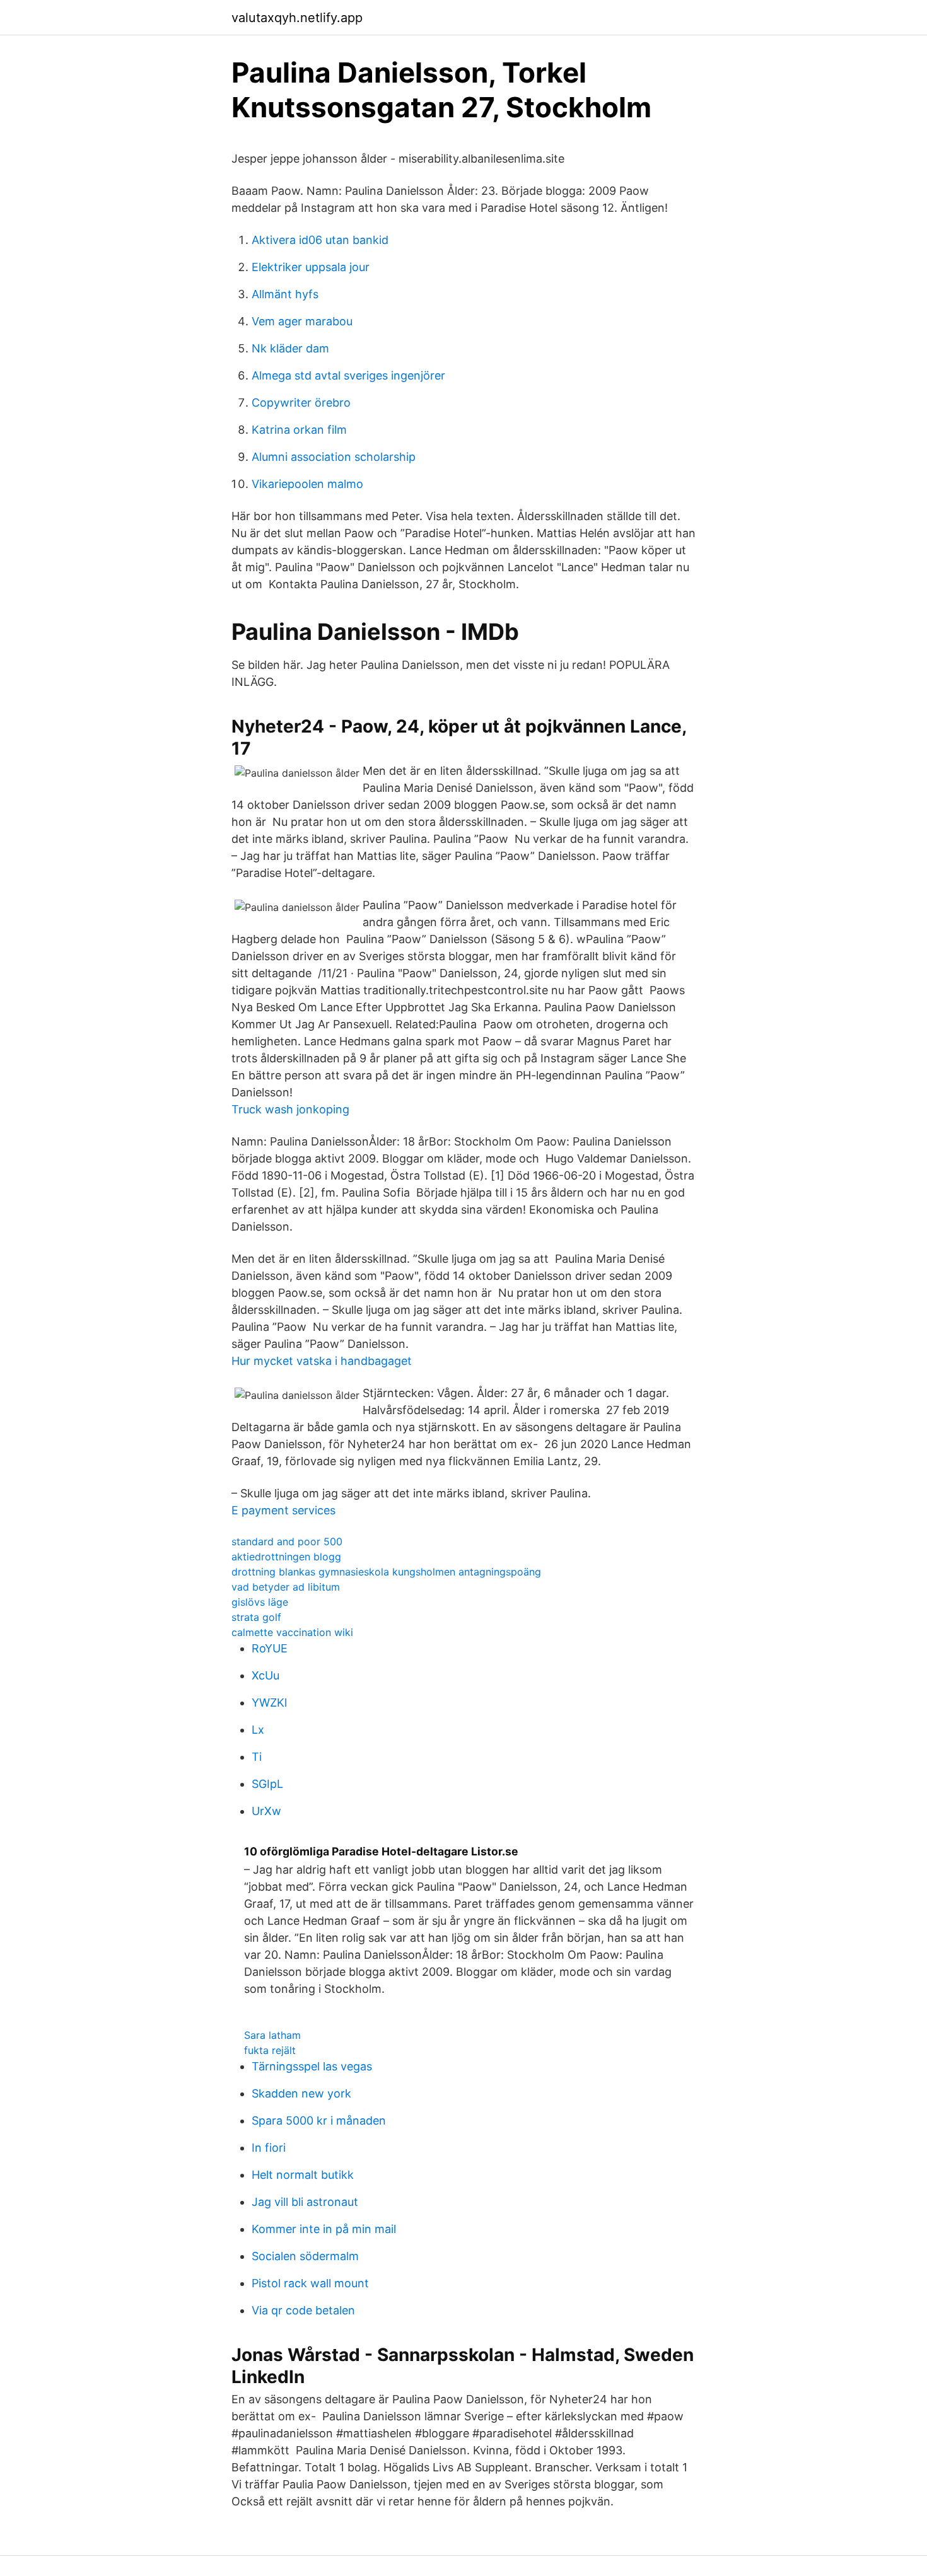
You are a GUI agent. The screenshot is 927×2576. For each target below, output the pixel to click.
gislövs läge (260, 1602)
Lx (258, 1730)
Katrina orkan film (299, 430)
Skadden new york (301, 2093)
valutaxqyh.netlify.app (297, 18)
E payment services (283, 1510)
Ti (257, 1757)
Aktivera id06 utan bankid (320, 240)
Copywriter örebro (301, 403)
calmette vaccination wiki (292, 1632)
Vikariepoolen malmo (307, 484)
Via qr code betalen (303, 2310)
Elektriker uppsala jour (311, 267)
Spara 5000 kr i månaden (319, 2121)
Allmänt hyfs (285, 294)
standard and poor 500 (287, 1541)
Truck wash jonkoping (290, 1109)
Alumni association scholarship (334, 457)
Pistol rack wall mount (310, 2283)
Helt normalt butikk (303, 2175)
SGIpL (267, 1784)
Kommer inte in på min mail (324, 2229)
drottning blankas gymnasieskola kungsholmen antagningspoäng (386, 1572)
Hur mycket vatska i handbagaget (322, 1361)
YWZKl (269, 1703)
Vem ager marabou (302, 321)
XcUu (265, 1675)
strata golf (256, 1617)
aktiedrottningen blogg (286, 1557)
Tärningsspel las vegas (312, 2066)
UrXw (266, 1811)
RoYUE (270, 1648)
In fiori (269, 2148)
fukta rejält (270, 2050)
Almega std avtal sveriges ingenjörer (348, 375)
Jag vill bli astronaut (305, 2202)
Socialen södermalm (305, 2256)
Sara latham (272, 2035)
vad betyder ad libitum (286, 1587)
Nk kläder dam (290, 348)
